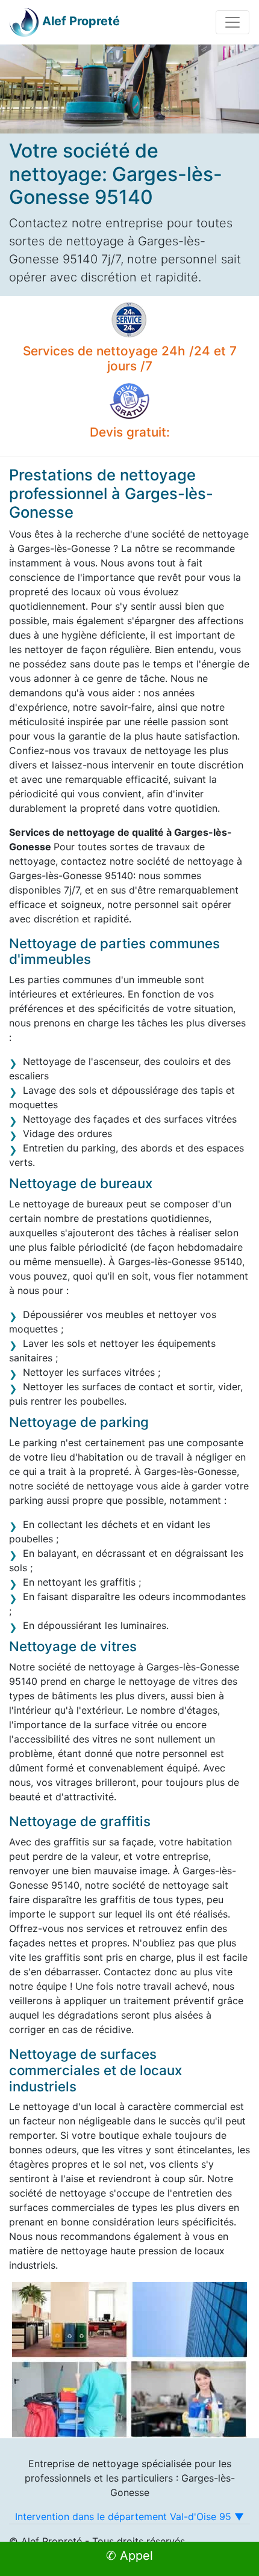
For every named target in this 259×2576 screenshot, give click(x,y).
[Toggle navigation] (232, 22)
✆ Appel (129, 2556)
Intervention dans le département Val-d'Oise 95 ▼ (129, 2516)
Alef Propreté (81, 21)
